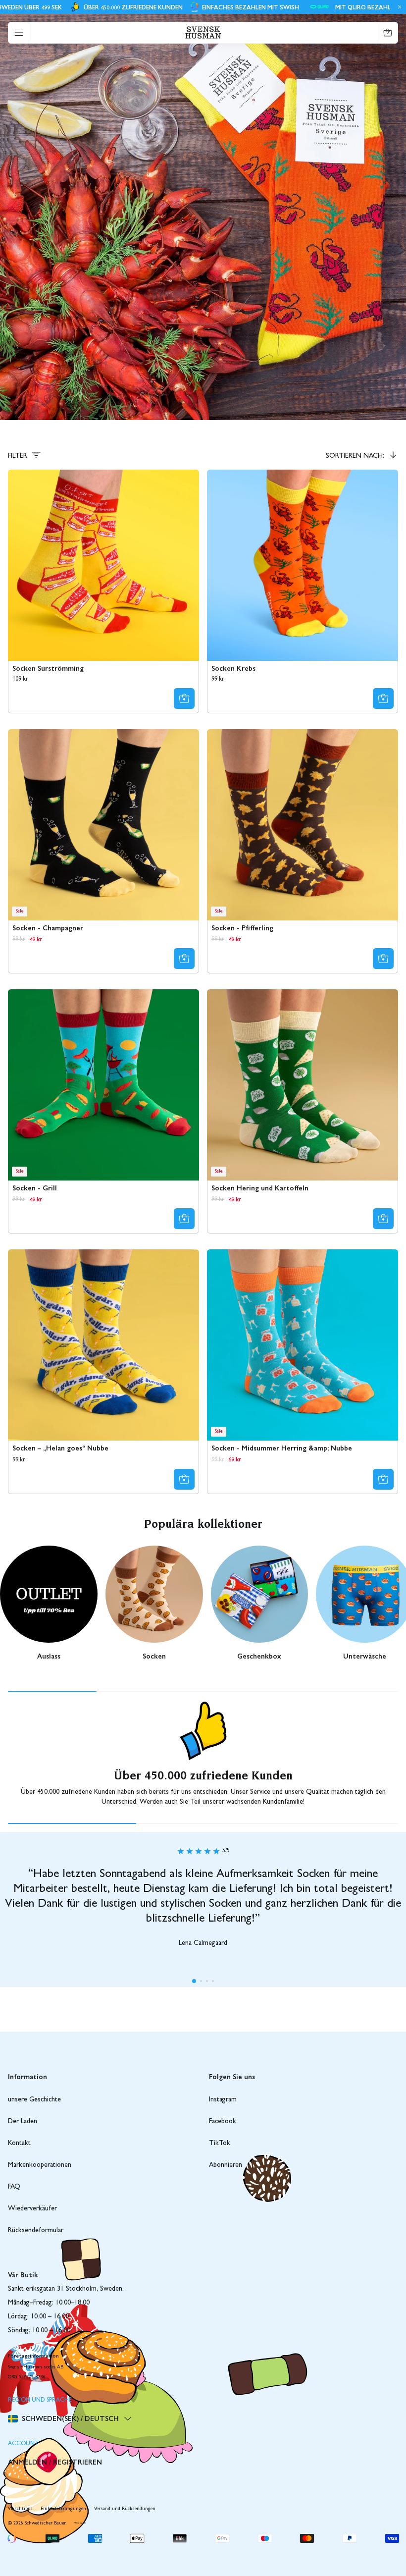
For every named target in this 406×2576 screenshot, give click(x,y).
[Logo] (203, 32)
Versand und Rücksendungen (125, 2509)
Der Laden (23, 2122)
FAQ (14, 2187)
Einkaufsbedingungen (63, 2509)
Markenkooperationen (40, 2165)
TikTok (220, 2144)
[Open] (19, 33)
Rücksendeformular (36, 2231)
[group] (49, 1606)
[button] (194, 1981)
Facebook (223, 2122)
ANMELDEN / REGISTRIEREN (55, 2462)
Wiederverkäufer (32, 2209)
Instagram (223, 2100)
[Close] (398, 7)
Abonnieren (226, 2165)
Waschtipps (20, 2509)
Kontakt (19, 2144)
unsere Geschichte (34, 2100)
